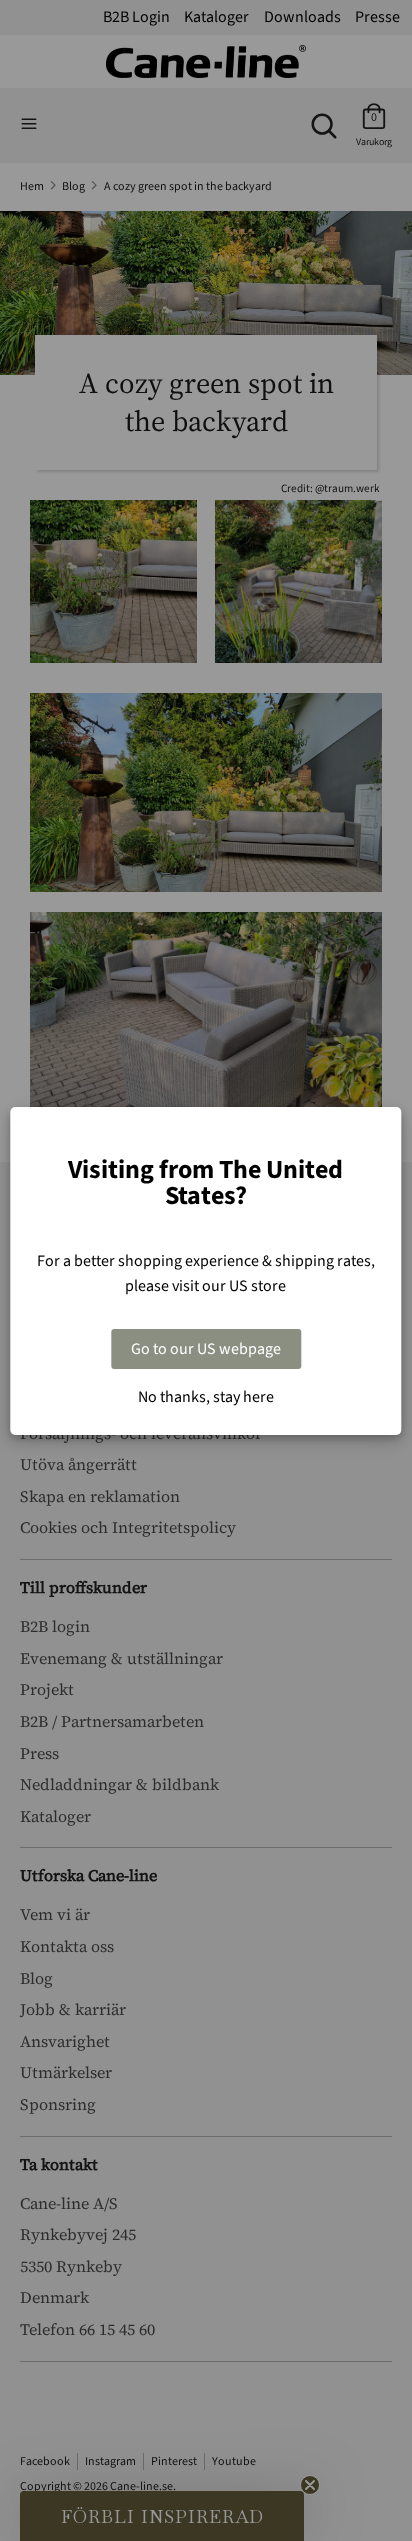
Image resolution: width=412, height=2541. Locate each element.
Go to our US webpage (206, 1349)
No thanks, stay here (206, 1397)
